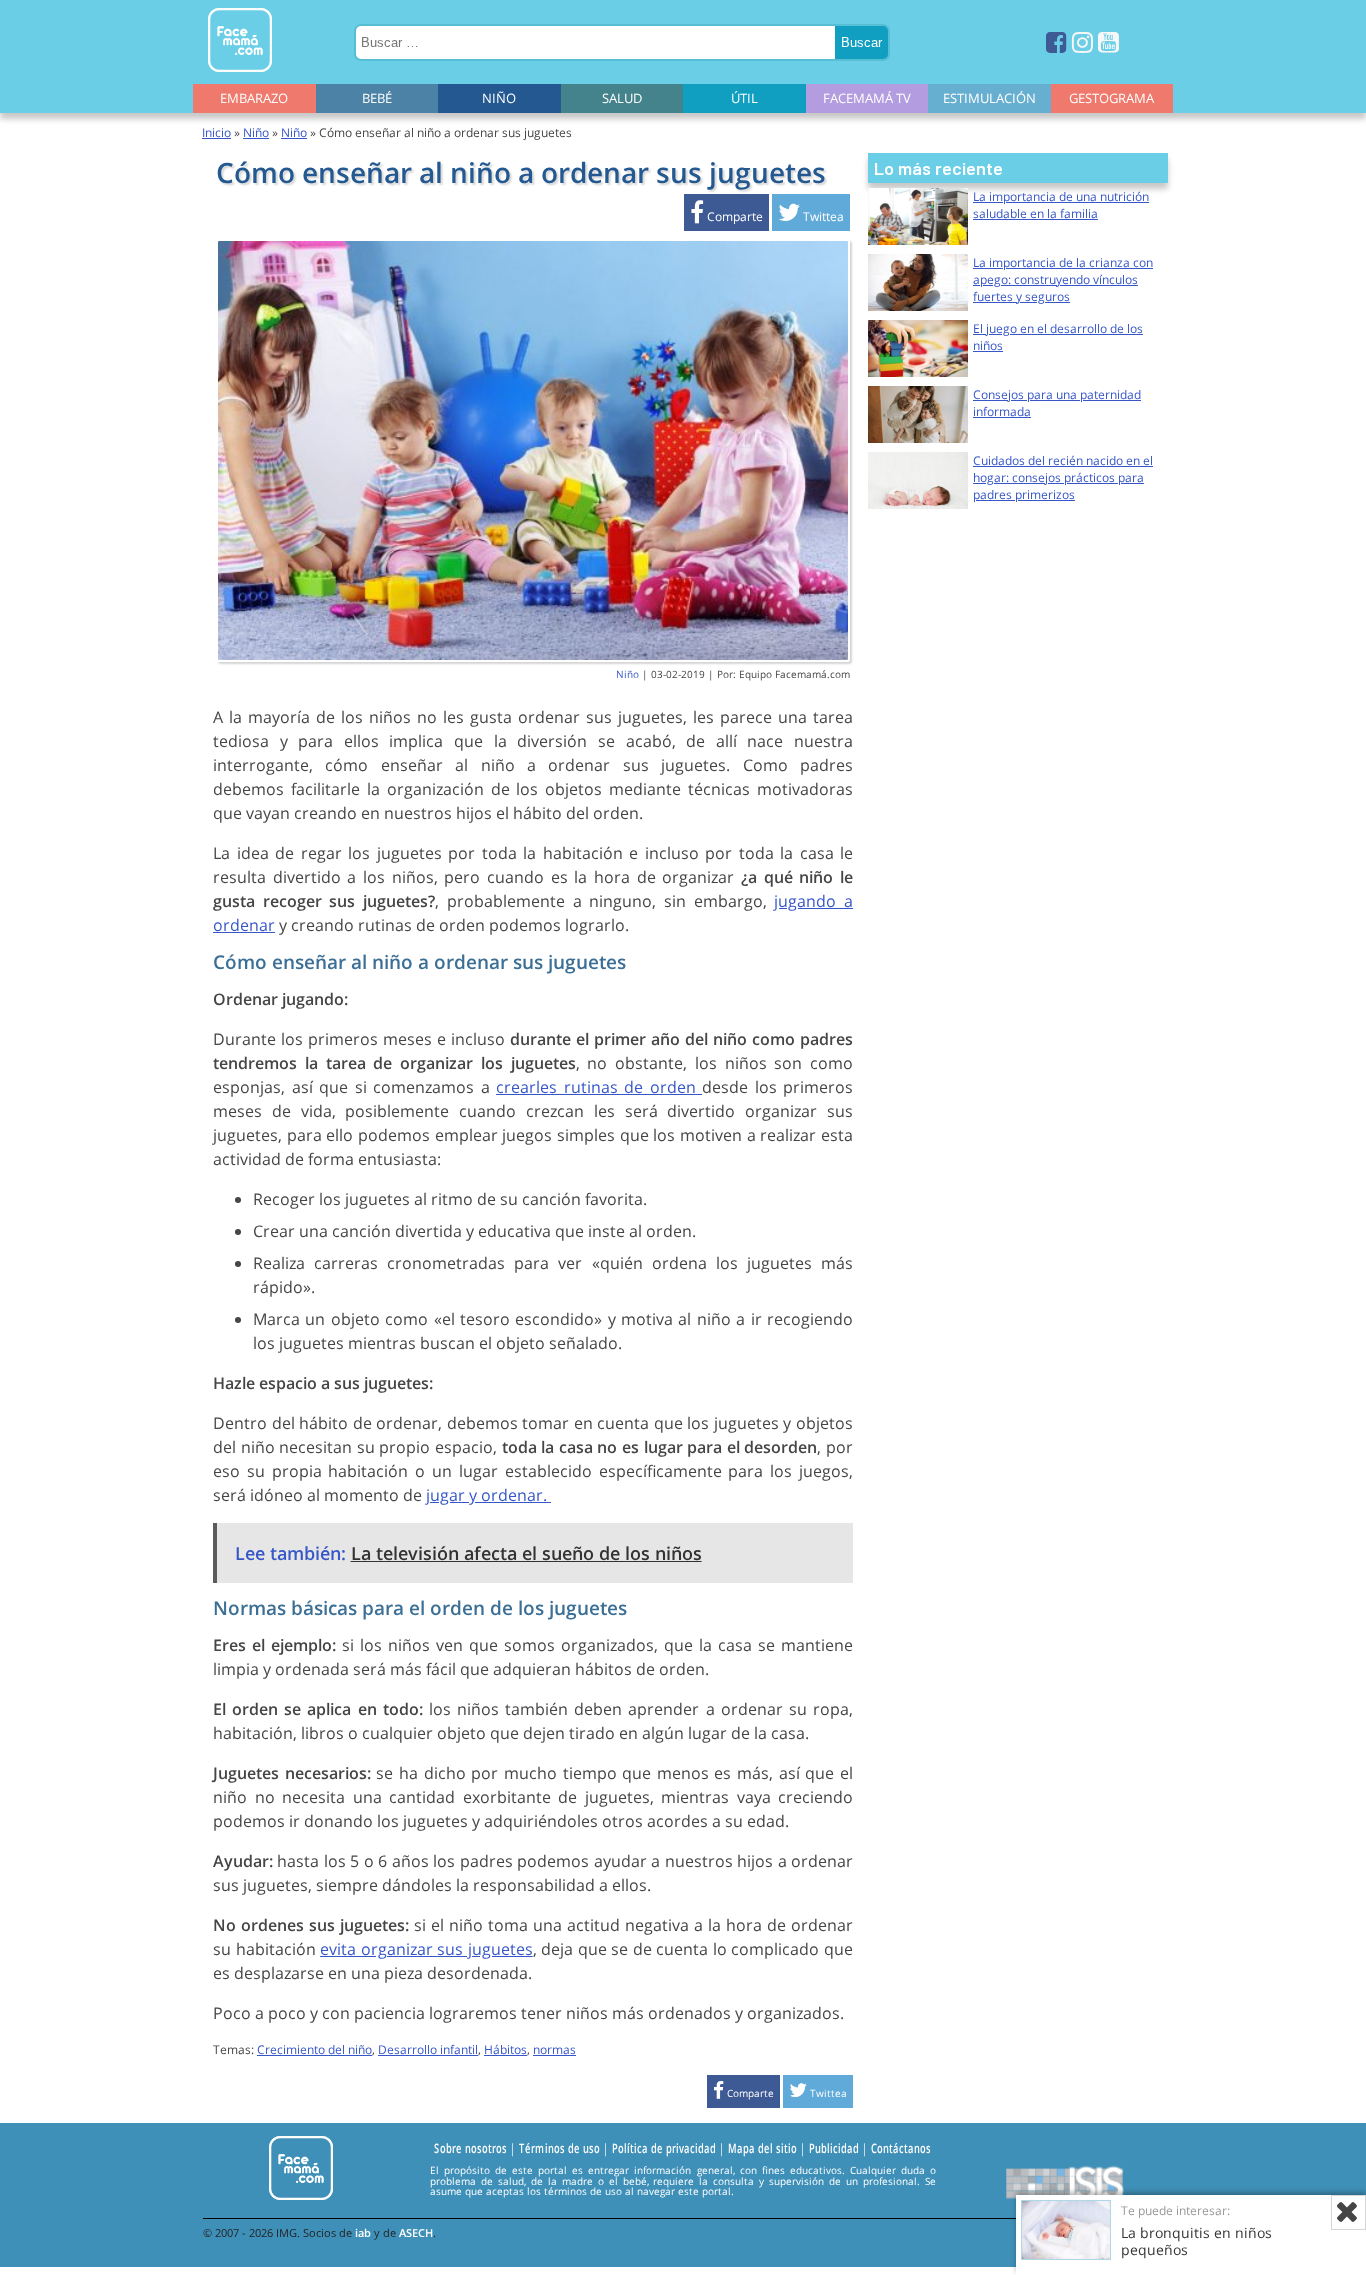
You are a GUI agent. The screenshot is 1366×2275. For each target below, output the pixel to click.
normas (554, 2049)
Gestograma (1111, 98)
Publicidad (834, 2148)
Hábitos (505, 2049)
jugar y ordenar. (488, 1495)
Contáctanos (901, 2148)
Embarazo (254, 98)
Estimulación (989, 98)
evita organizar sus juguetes (426, 1949)
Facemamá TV (867, 98)
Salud (622, 98)
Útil (744, 98)
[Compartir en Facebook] (726, 216)
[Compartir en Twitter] (811, 216)
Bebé (377, 98)
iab (363, 2232)
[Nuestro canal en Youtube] (1108, 41)
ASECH (416, 2232)
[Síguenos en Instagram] (1082, 41)
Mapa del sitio (762, 2148)
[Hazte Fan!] (1056, 41)
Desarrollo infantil (428, 2049)
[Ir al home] (240, 75)
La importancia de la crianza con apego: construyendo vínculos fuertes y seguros (1063, 279)
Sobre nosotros (470, 2148)
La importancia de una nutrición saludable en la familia (1061, 205)
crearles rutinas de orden (599, 1087)
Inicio (216, 132)
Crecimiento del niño (314, 2049)
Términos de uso (559, 2148)
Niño (499, 98)
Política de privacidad (664, 2148)
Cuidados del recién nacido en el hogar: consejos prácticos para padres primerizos (1063, 477)
